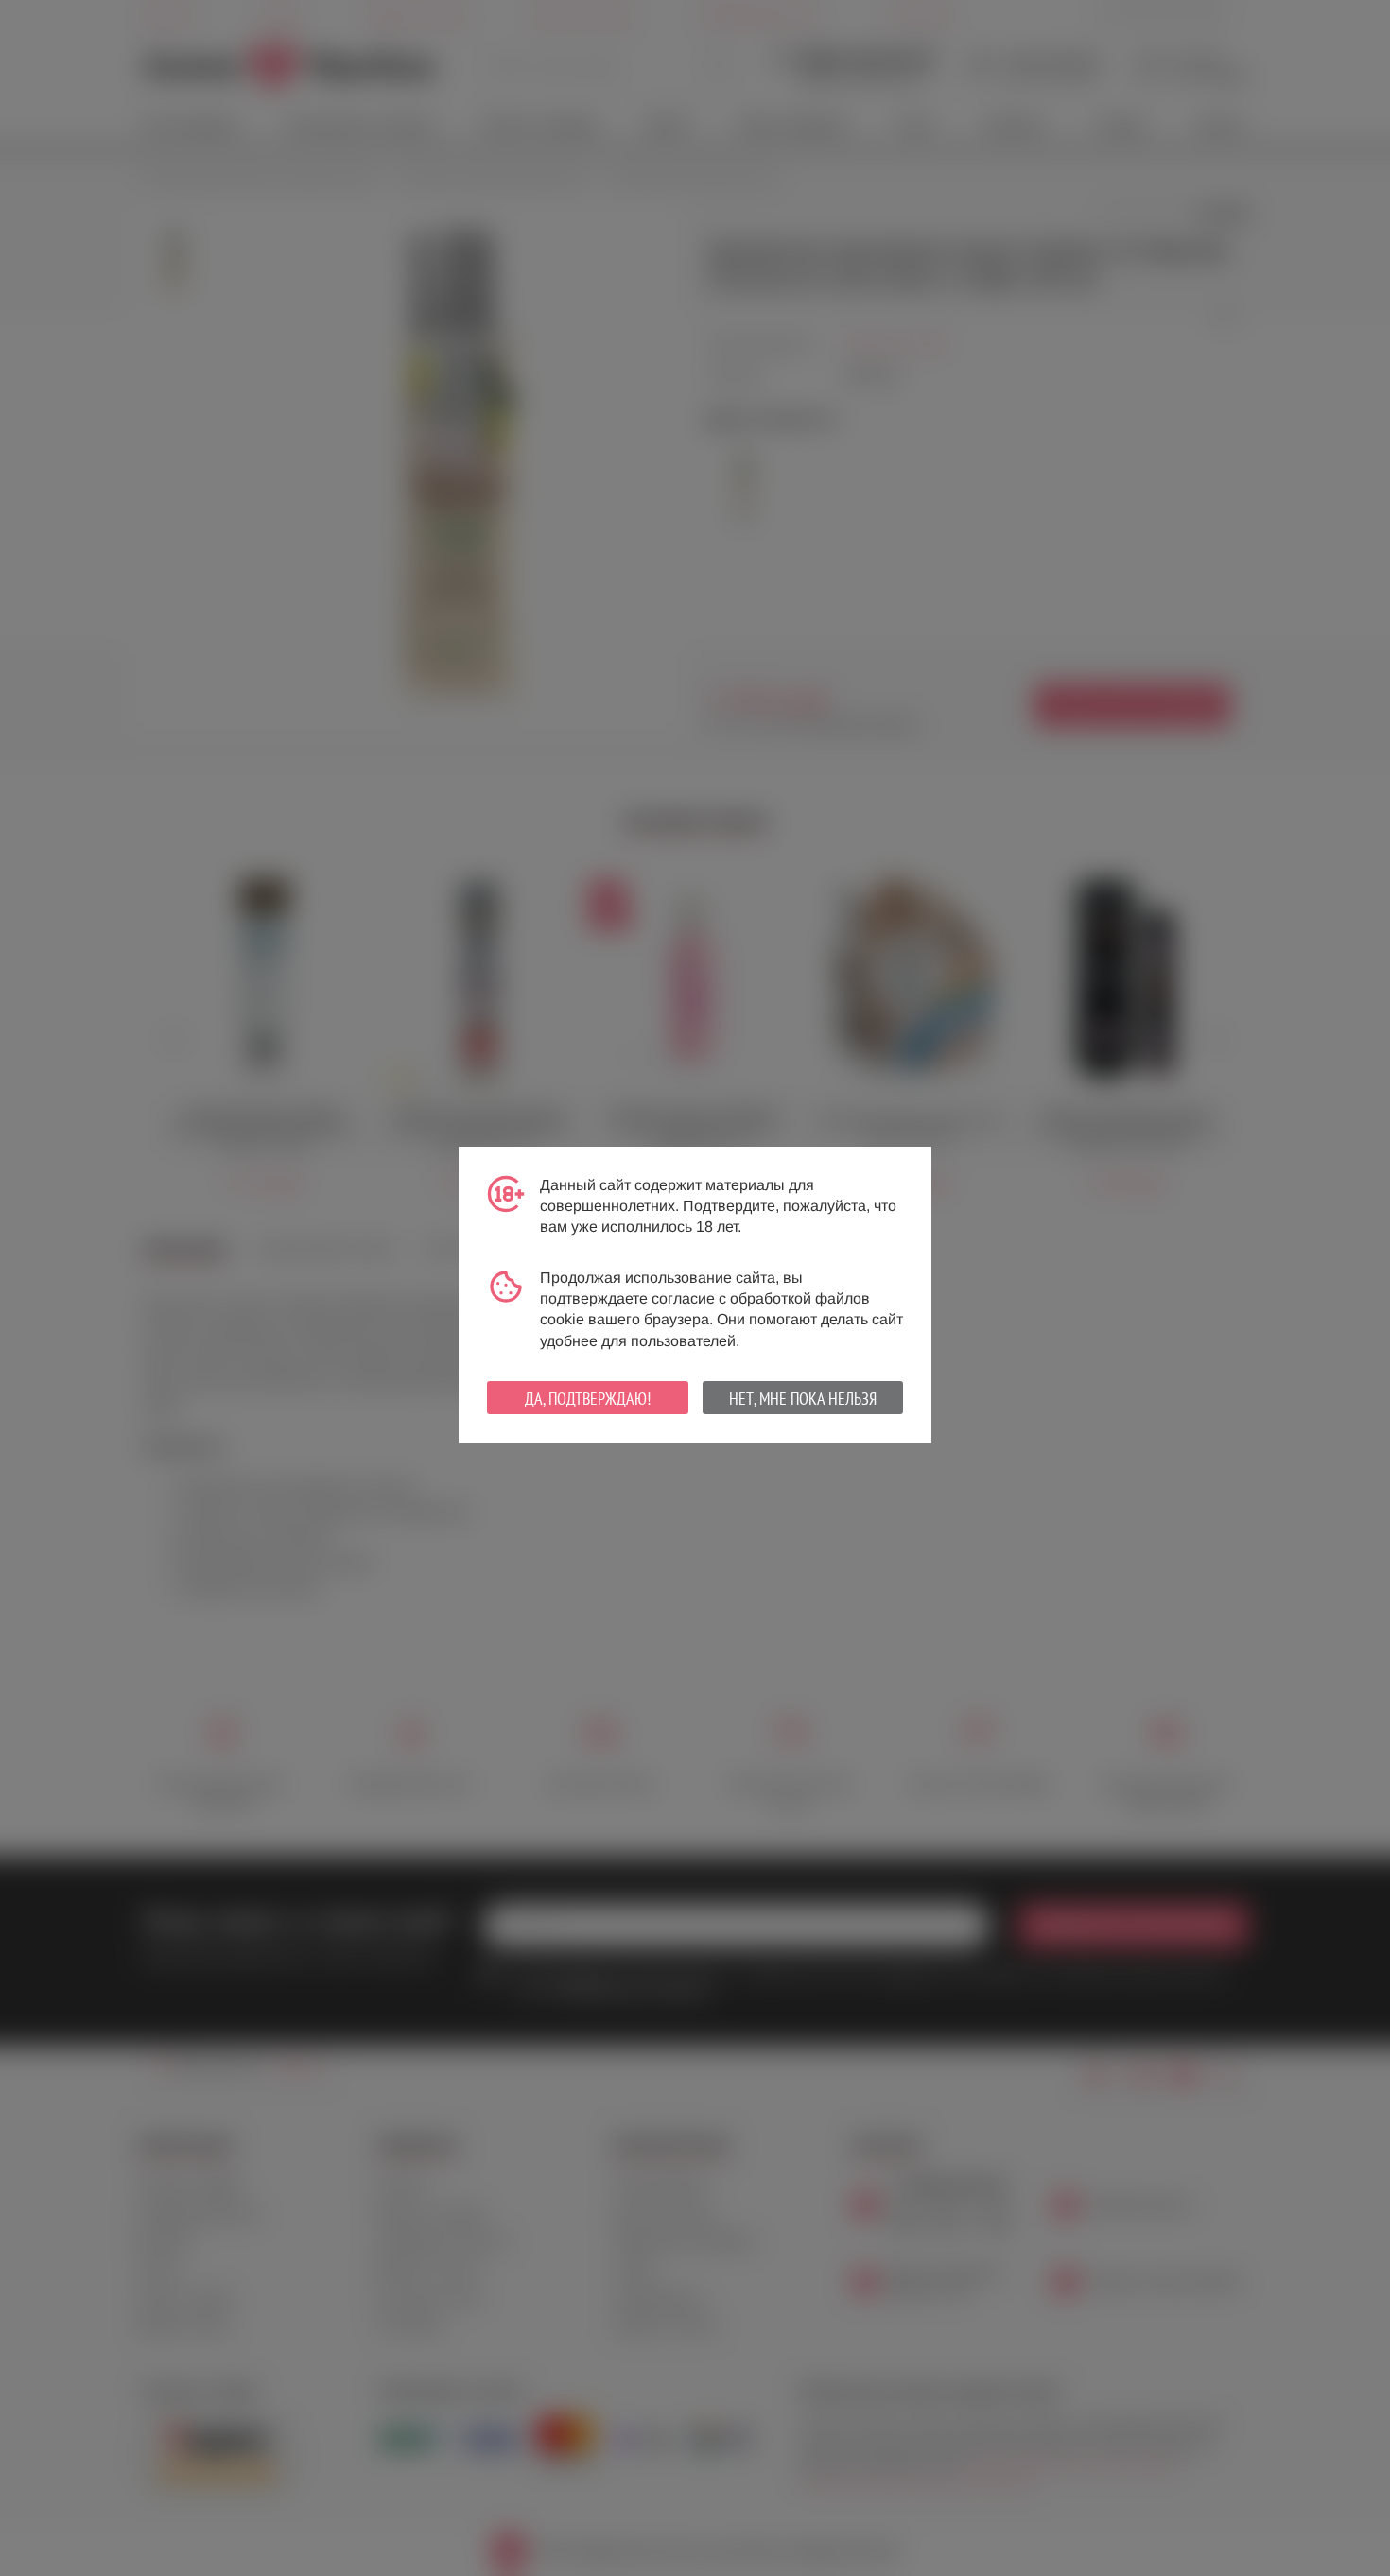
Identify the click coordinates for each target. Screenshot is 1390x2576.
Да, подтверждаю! (588, 1399)
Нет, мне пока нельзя (803, 1399)
